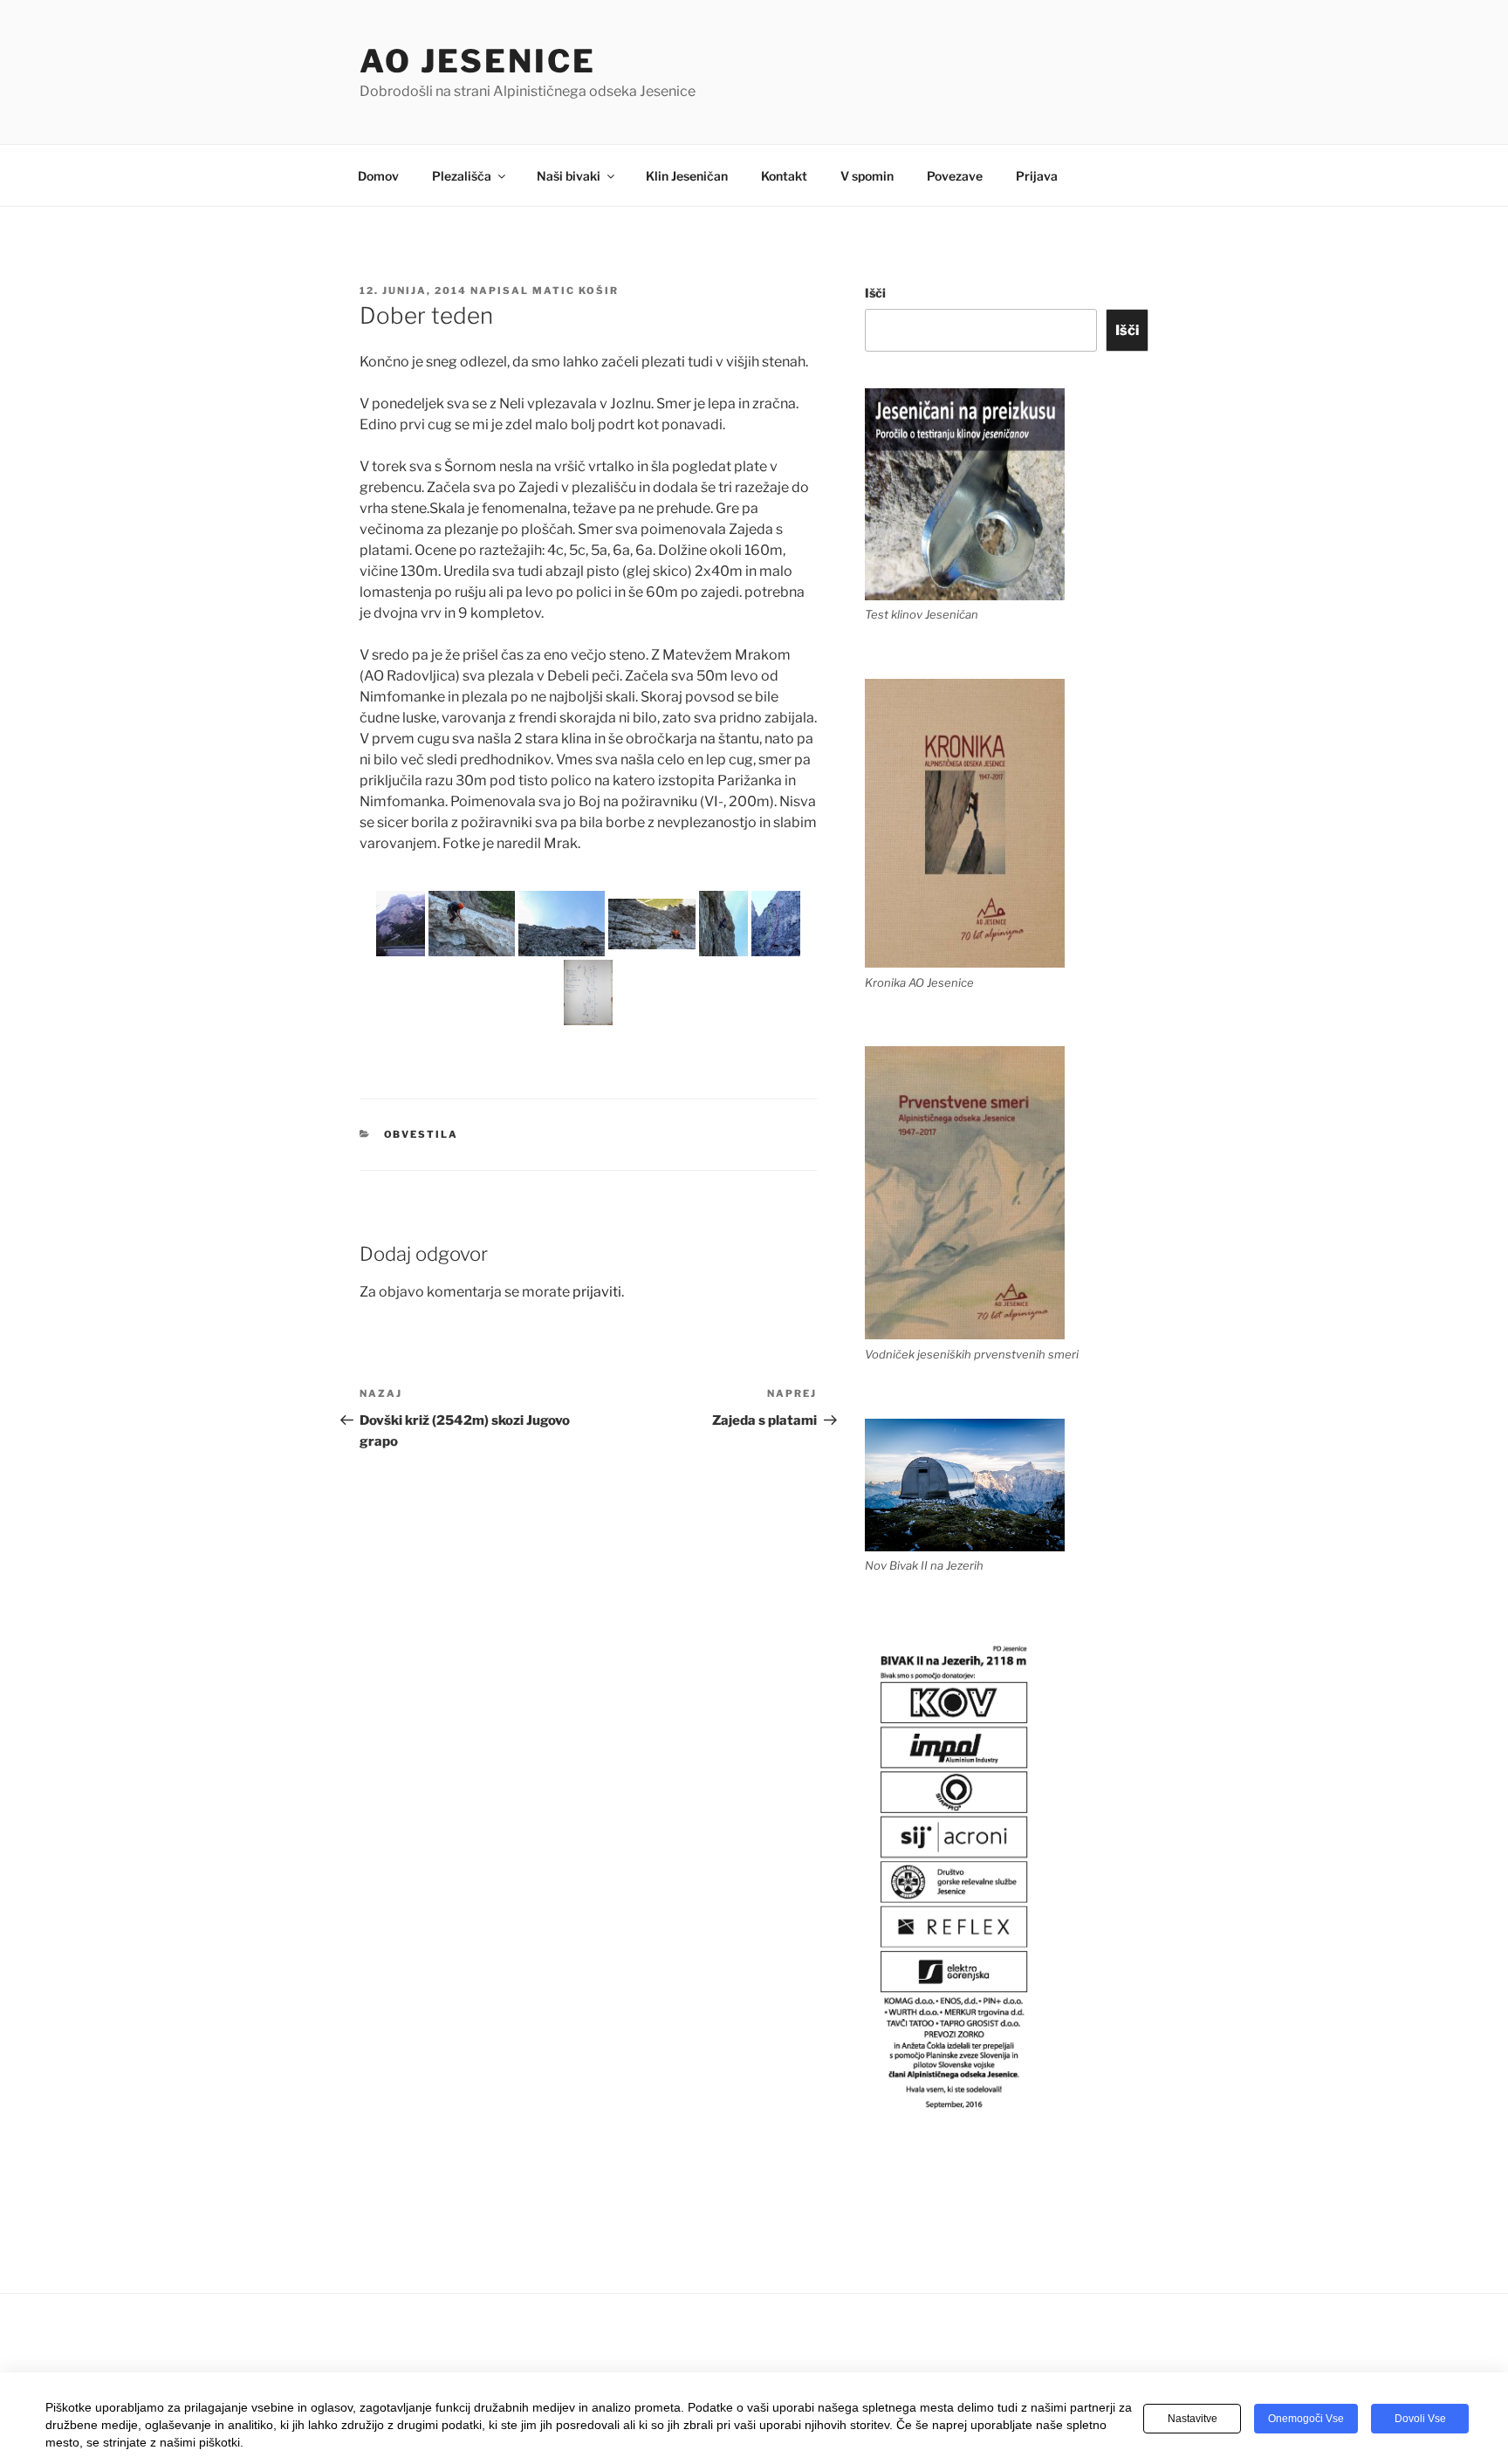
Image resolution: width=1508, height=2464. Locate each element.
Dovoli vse (1420, 2419)
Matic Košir (576, 291)
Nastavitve (1193, 2419)
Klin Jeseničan (687, 176)
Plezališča (462, 176)
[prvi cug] (562, 924)
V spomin (867, 176)
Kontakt (784, 176)
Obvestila (422, 1134)
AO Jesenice (478, 61)
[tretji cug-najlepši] (723, 924)
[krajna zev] (472, 924)
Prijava (1037, 176)
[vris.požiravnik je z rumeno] (776, 924)
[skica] (588, 992)
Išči (875, 293)
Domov (378, 176)
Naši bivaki (569, 176)
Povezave (955, 176)
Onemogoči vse (1306, 2419)
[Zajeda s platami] (401, 924)
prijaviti (597, 1292)
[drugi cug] (652, 924)
